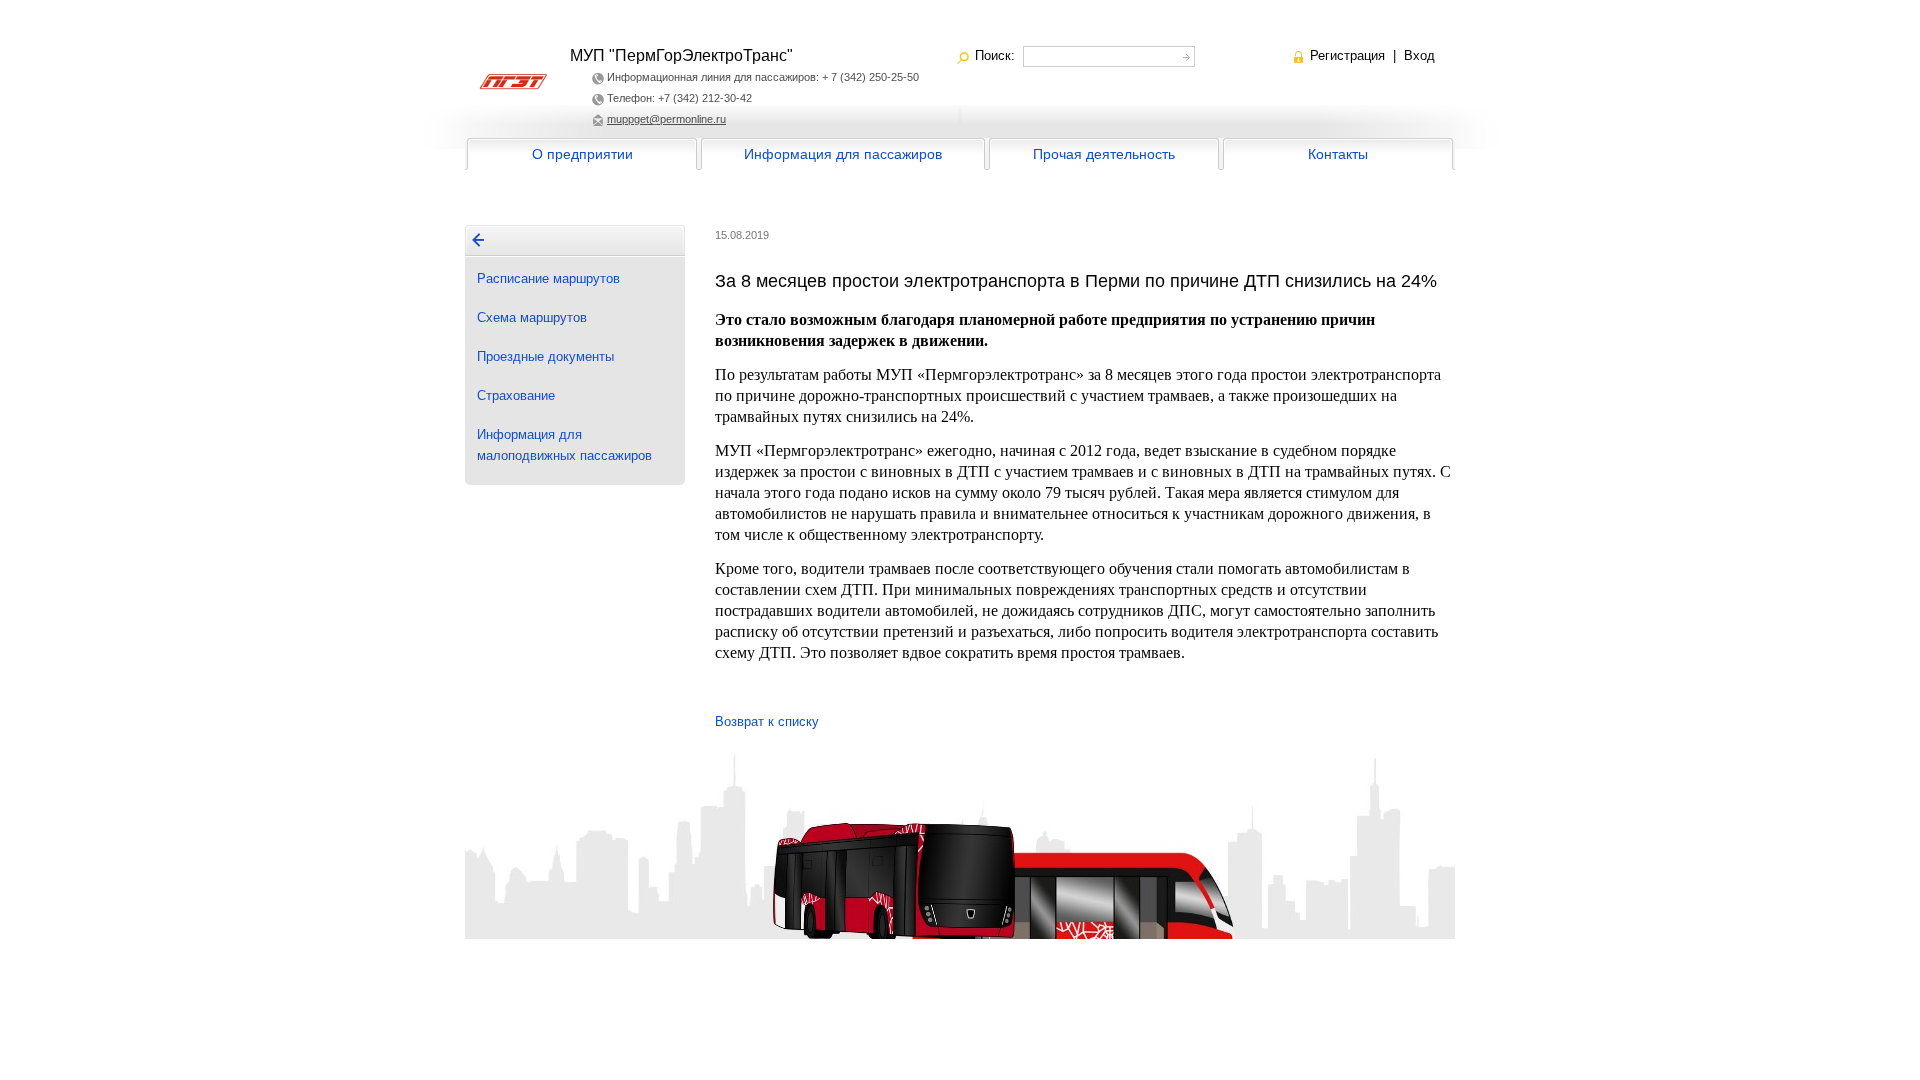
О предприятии (582, 154)
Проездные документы (545, 356)
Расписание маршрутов (548, 278)
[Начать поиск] (1184, 54)
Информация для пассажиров (843, 154)
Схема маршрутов (532, 317)
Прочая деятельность (1104, 154)
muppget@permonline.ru (666, 119)
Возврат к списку (767, 721)
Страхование (516, 395)
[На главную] (478, 240)
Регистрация (1347, 55)
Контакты (1338, 154)
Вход (1419, 55)
